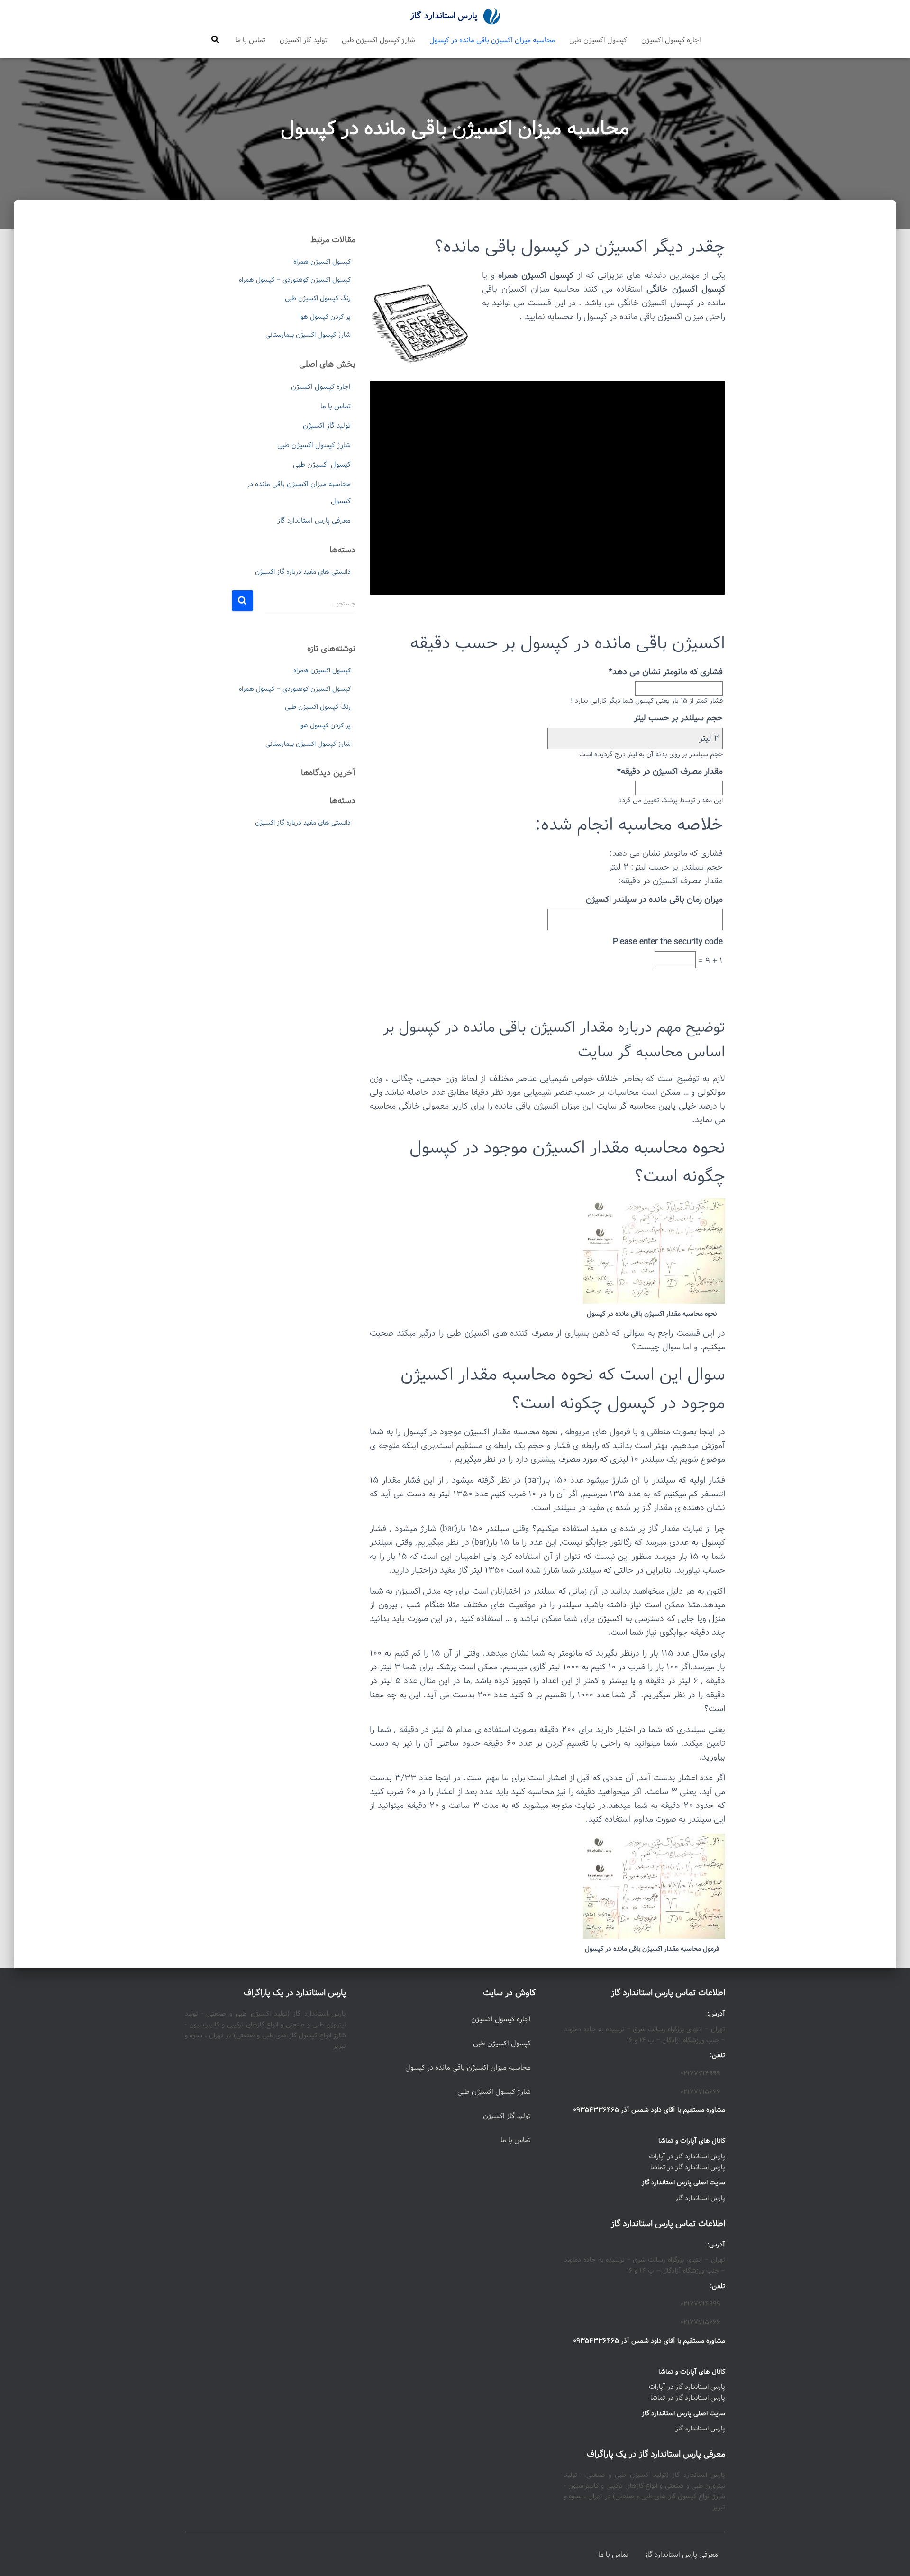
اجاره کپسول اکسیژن (671, 40)
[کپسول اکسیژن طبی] (455, 17)
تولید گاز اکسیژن (304, 40)
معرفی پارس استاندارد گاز (314, 521)
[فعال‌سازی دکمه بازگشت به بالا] (19, 2557)
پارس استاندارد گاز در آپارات (687, 2156)
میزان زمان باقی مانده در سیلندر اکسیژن (654, 899)
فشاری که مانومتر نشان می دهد (666, 672)
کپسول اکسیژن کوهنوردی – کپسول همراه (295, 280)
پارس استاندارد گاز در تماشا (688, 2167)
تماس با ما (250, 40)
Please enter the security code (668, 942)
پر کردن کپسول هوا (325, 317)
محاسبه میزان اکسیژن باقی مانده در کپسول (492, 40)
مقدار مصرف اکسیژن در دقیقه (670, 771)
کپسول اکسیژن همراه (322, 262)
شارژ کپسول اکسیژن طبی (378, 40)
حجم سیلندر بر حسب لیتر (678, 718)
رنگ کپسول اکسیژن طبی (318, 298)
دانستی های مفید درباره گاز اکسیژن (303, 572)
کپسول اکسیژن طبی (598, 40)
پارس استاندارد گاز (700, 2198)
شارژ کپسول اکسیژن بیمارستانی (308, 335)
